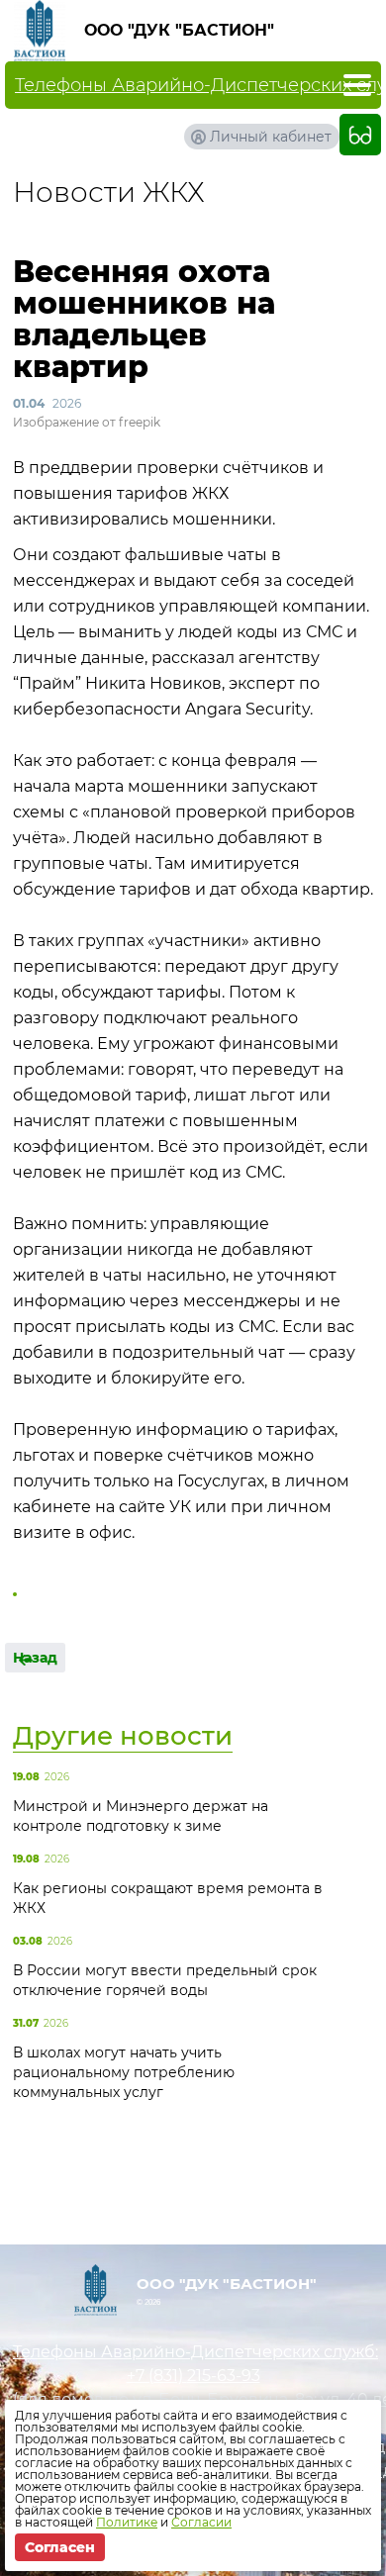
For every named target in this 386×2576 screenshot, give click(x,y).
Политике (127, 2522)
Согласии (201, 2522)
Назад (35, 1658)
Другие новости (123, 1736)
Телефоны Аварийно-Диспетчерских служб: (193, 2352)
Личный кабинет (271, 137)
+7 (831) (193, 2376)
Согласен (60, 2547)
